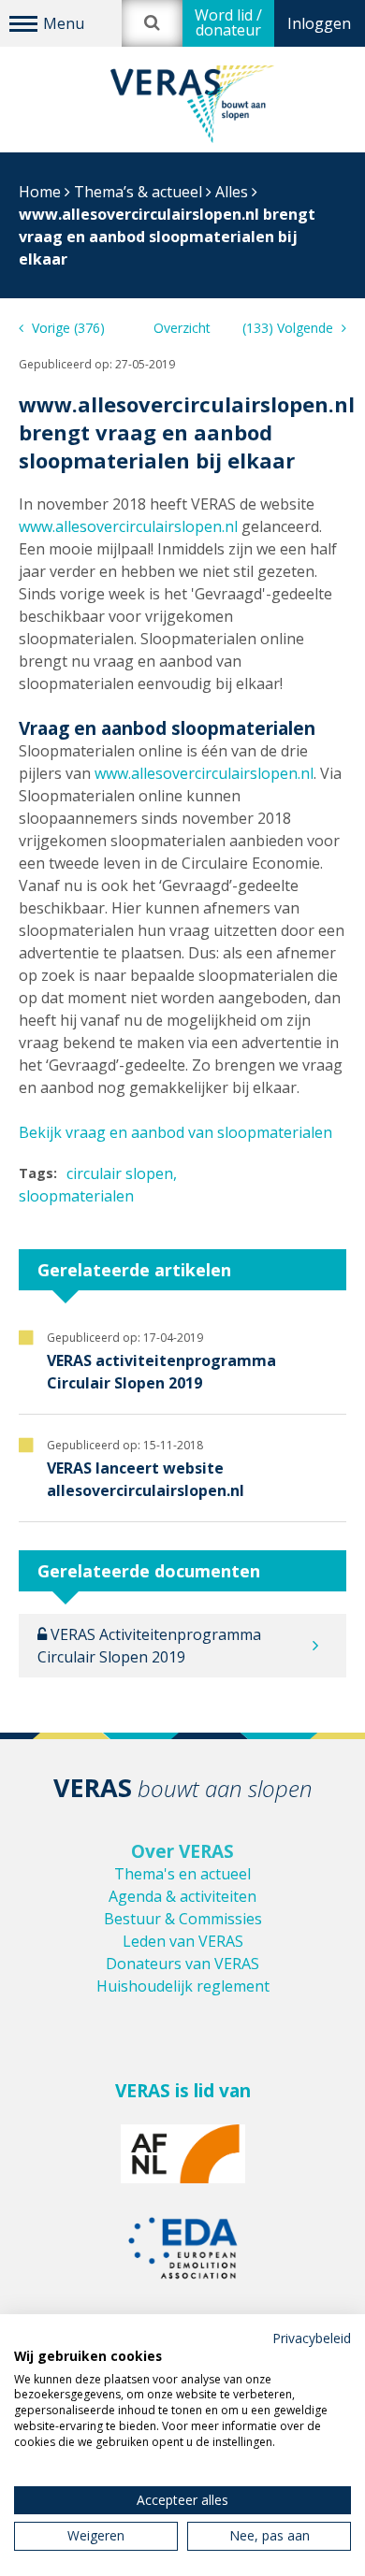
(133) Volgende (290, 328)
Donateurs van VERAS (182, 1964)
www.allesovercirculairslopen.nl (128, 526)
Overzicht (182, 328)
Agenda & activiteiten (182, 1896)
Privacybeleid (312, 2338)
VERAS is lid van (183, 2091)
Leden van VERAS (183, 1941)
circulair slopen (120, 1173)
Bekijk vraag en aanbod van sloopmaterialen (175, 1132)
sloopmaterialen (76, 1196)
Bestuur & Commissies (183, 1919)
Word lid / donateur (228, 22)
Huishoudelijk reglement (183, 1986)
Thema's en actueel (182, 1874)
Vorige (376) (66, 328)
